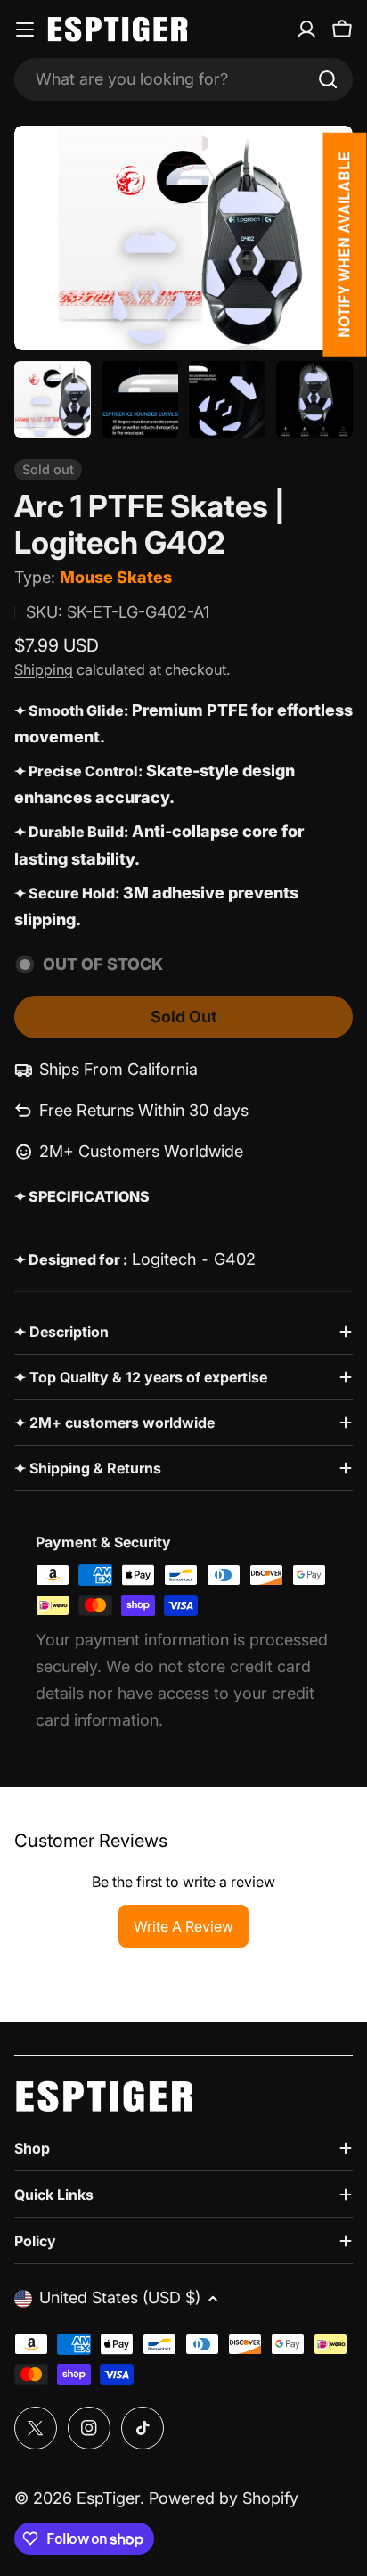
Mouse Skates (116, 577)
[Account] (306, 29)
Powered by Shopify (224, 2498)
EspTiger (108, 2498)
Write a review (183, 1926)
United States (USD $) (120, 2297)
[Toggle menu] (25, 29)
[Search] (328, 79)
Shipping (44, 669)
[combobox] (183, 79)
